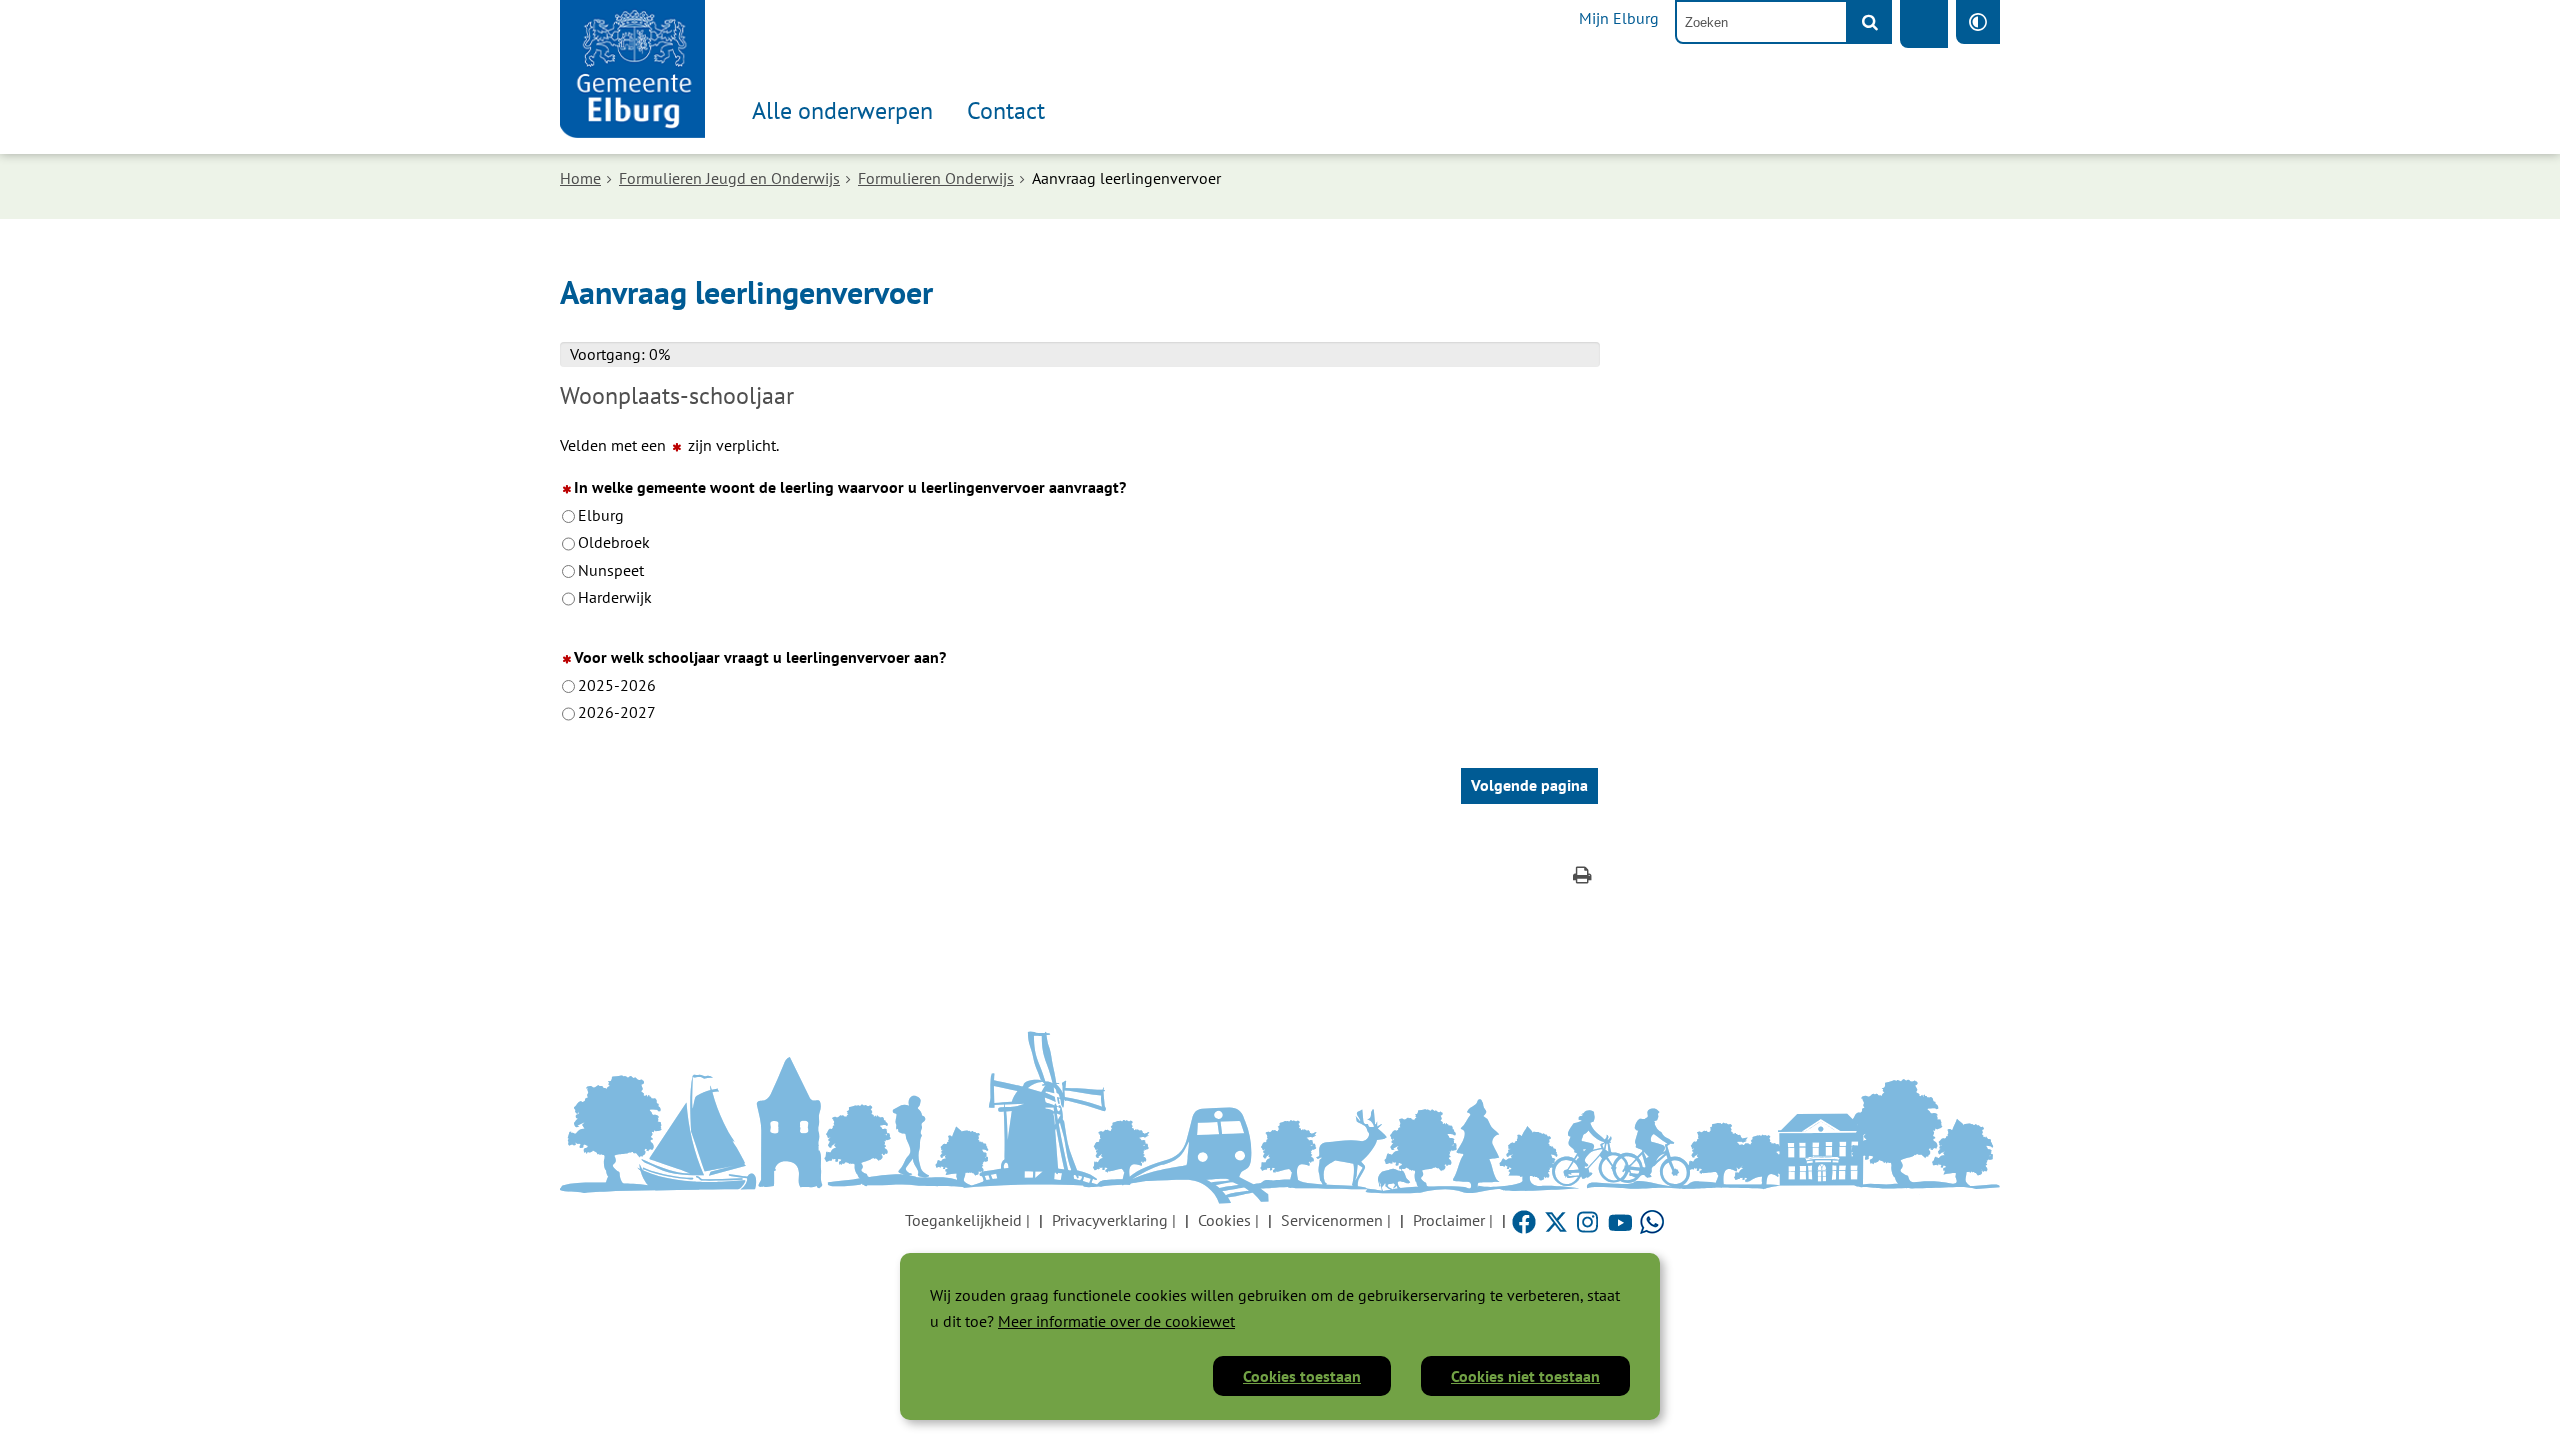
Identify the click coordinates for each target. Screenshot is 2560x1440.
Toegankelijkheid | (967, 1220)
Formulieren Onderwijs (936, 178)
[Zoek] (1870, 22)
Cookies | (1228, 1220)
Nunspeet (611, 570)
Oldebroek (614, 542)
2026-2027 (617, 712)
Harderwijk (615, 597)
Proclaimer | (1453, 1220)
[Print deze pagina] (1582, 877)
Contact (1006, 110)
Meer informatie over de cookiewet (1116, 1321)
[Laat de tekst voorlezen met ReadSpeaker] (1924, 24)
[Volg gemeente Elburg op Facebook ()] (1526, 1220)
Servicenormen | (1336, 1220)
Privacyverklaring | (1114, 1220)
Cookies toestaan (1302, 1376)
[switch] (1978, 22)
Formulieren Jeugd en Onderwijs (729, 178)
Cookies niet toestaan (1525, 1376)
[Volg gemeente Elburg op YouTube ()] (1622, 1220)
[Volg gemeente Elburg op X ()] (1558, 1220)
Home (580, 178)
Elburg (601, 515)
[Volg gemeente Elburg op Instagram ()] (1590, 1220)
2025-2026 (617, 685)
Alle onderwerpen (842, 110)
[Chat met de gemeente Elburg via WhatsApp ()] (1652, 1220)
